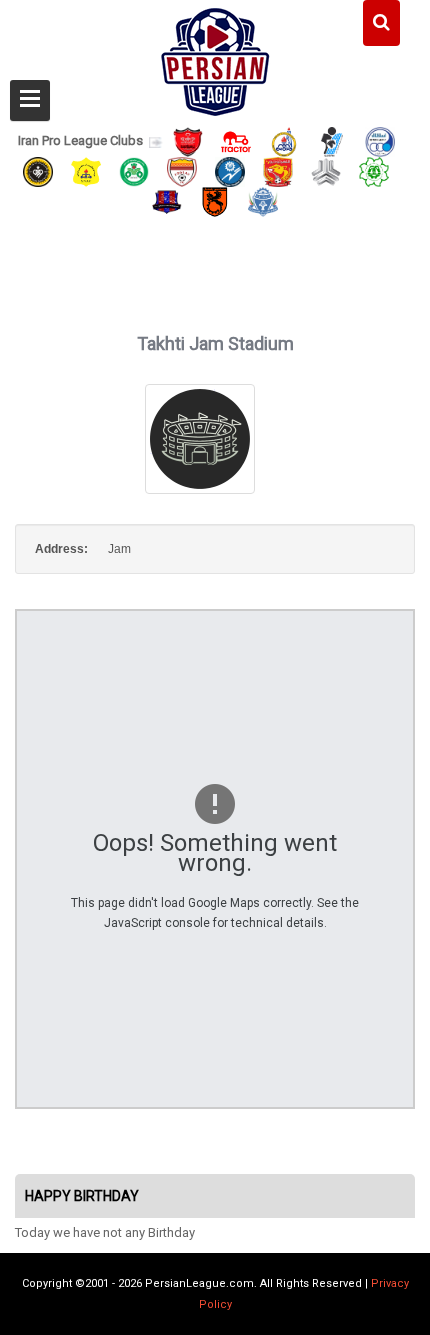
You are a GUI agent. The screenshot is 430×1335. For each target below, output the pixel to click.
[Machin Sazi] (374, 170)
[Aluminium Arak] (263, 201)
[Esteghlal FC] (380, 140)
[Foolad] (182, 170)
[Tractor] (236, 140)
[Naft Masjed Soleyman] (284, 140)
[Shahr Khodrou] (278, 170)
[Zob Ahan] (134, 170)
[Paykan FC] (332, 140)
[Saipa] (326, 171)
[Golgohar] (230, 170)
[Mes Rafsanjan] (215, 201)
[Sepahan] (38, 170)
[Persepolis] (188, 140)
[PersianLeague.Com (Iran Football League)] (215, 57)
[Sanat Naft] (86, 170)
